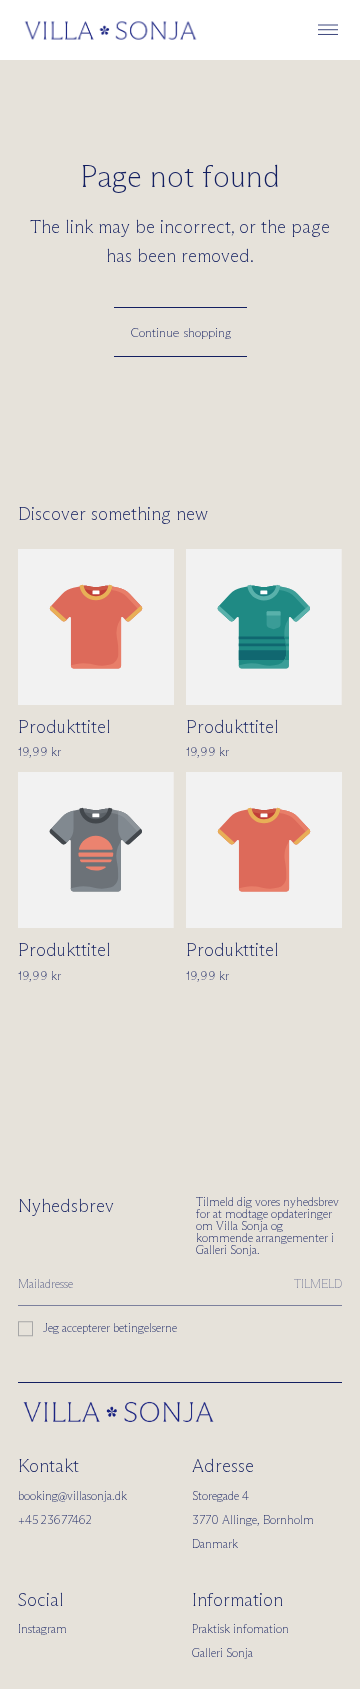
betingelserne (145, 1327)
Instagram (42, 1628)
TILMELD (318, 1283)
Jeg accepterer (110, 1327)
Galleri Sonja (222, 1652)
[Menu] (328, 30)
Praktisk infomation (240, 1628)
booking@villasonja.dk (72, 1495)
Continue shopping (180, 332)
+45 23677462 (55, 1519)
